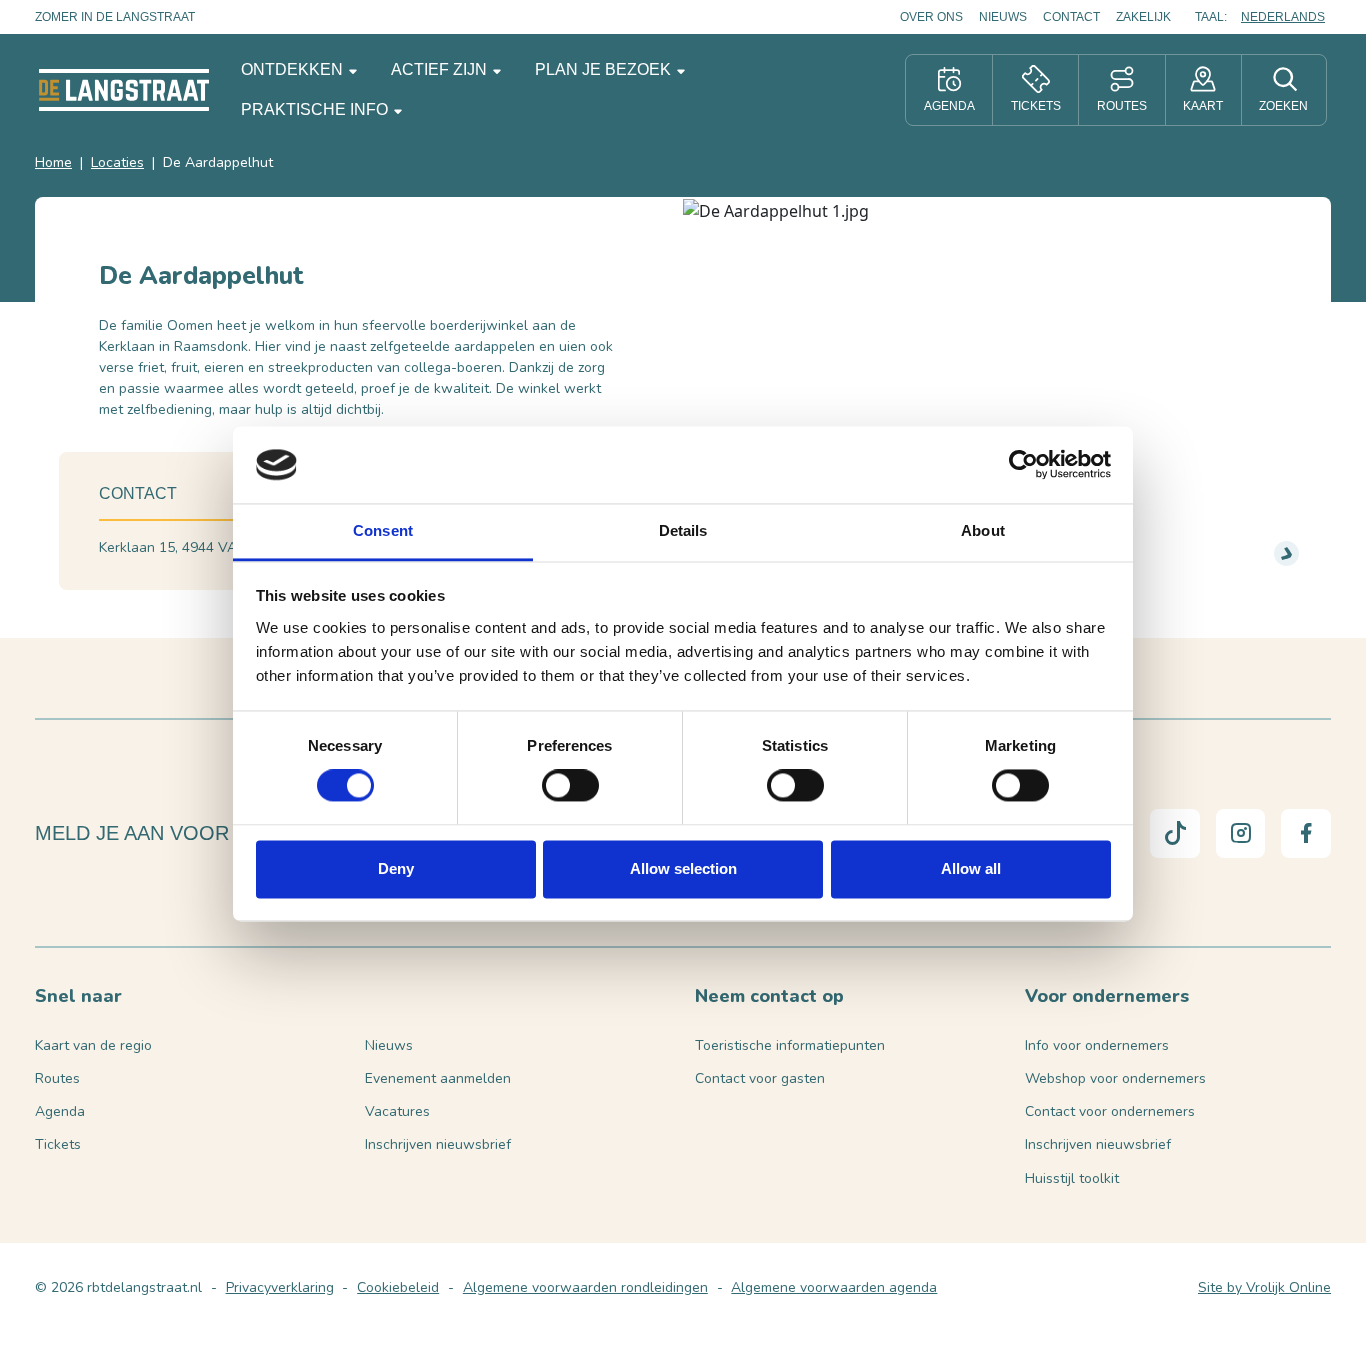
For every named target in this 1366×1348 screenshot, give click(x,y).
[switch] (570, 786)
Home (53, 162)
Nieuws (1003, 17)
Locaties (117, 162)
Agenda (60, 1111)
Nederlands (1283, 17)
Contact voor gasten (760, 1078)
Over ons (931, 17)
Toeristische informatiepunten (790, 1045)
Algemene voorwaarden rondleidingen (585, 1287)
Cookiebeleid (398, 1287)
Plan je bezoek (605, 69)
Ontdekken (294, 69)
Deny (396, 868)
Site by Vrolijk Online (1264, 1287)
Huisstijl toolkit (1072, 1178)
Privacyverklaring (280, 1287)
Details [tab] (683, 530)
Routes (57, 1078)
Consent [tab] (383, 530)
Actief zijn (441, 69)
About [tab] (983, 530)
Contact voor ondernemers (1110, 1111)
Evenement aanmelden (438, 1078)
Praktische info (316, 109)
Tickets (58, 1144)
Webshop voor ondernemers (1115, 1078)
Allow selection (683, 868)
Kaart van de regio (93, 1045)
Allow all (971, 868)
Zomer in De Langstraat (115, 17)
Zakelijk (1143, 17)
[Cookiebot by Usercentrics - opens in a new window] (1023, 465)
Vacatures (397, 1111)
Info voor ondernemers (1097, 1045)
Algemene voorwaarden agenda (834, 1287)
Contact (1071, 17)
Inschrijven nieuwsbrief (438, 1144)
